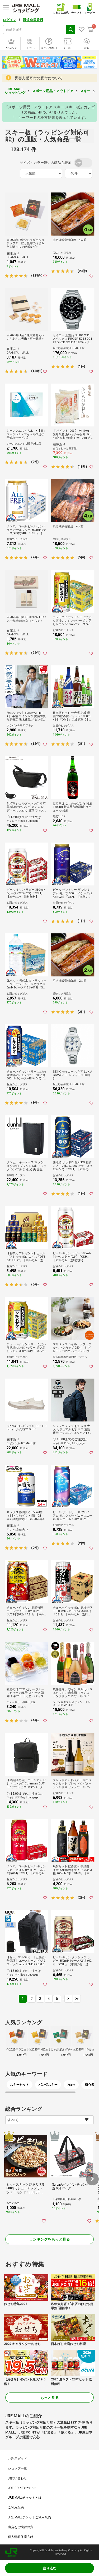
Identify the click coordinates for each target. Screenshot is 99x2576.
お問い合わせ (17, 2478)
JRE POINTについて (22, 2488)
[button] (92, 2179)
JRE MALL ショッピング (15, 91)
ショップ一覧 (17, 2468)
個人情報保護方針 (21, 2537)
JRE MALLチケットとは (25, 2498)
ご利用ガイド (17, 2459)
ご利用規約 (16, 2507)
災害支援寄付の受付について (39, 78)
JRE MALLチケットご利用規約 (29, 2517)
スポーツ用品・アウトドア (53, 91)
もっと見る (50, 2398)
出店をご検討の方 (21, 2527)
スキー (85, 91)
